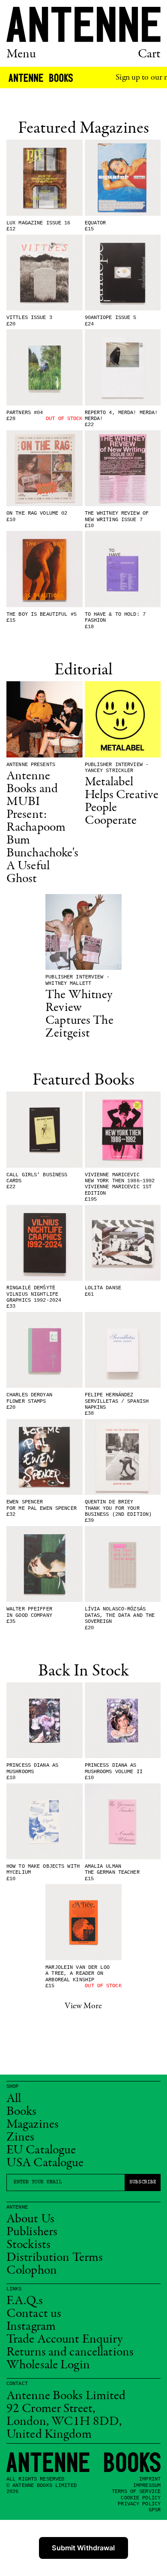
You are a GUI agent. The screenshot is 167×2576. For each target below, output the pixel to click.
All (14, 2099)
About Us (30, 2219)
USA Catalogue (45, 2163)
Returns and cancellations (70, 2352)
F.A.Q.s (25, 2301)
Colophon (32, 2271)
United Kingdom (49, 2435)
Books (22, 2112)
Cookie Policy (141, 2498)
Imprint (150, 2479)
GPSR (155, 2510)
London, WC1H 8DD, (64, 2422)
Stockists (28, 2245)
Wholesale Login (48, 2365)
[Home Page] (83, 24)
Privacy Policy (139, 2504)
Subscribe (143, 2182)
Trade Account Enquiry (65, 2340)
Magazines (33, 2125)
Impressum (147, 2486)
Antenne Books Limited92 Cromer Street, (66, 2403)
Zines (21, 2138)
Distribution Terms (55, 2258)
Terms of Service (136, 2492)
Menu (21, 54)
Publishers (32, 2232)
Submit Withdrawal (83, 2548)
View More (83, 2006)
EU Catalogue (41, 2150)
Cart (149, 54)
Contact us (34, 2314)
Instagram (31, 2327)
